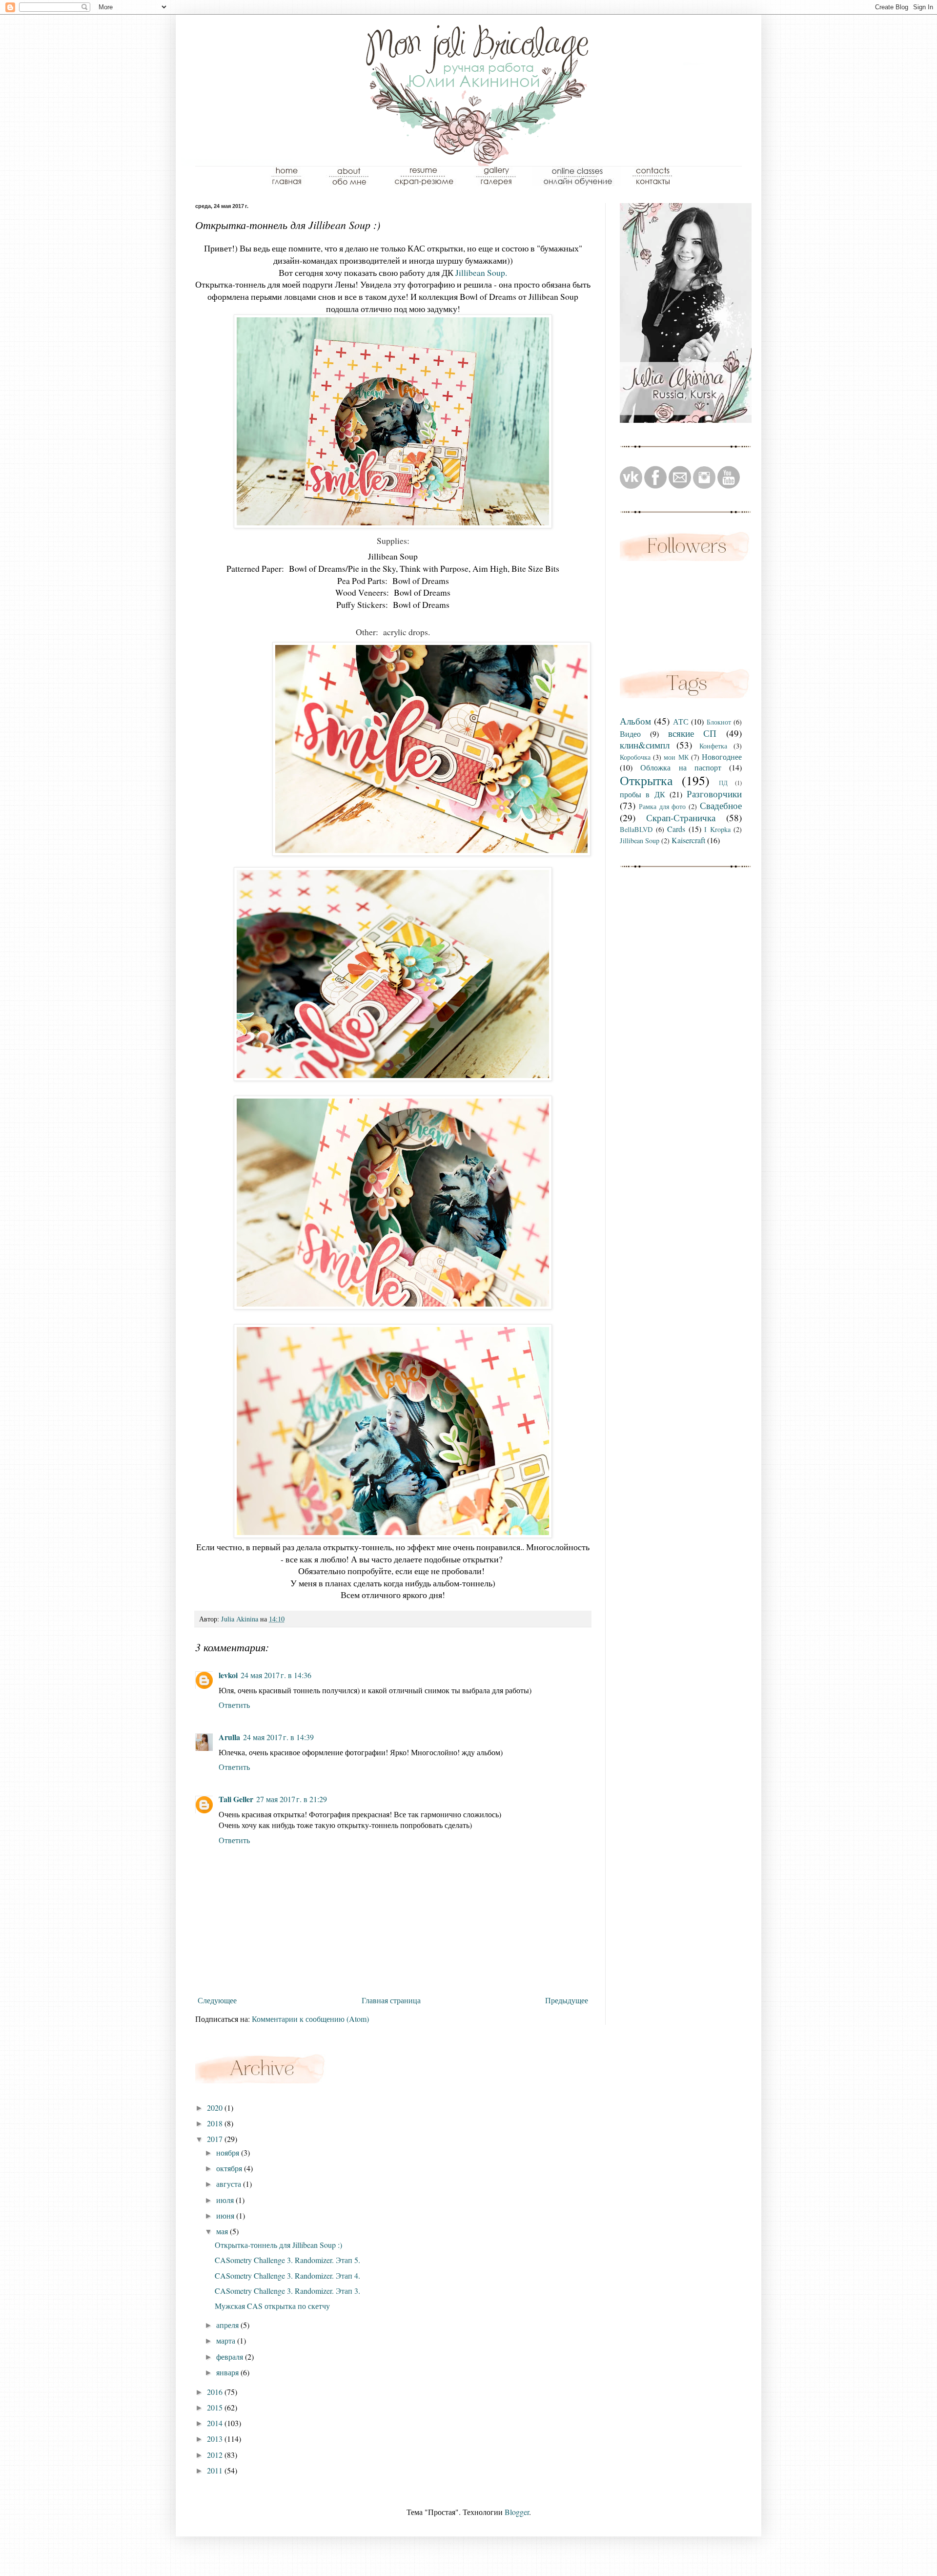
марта (227, 2340)
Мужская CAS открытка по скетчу (272, 2306)
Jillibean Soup (640, 841)
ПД (723, 783)
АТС (681, 721)
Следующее (217, 2000)
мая (223, 2231)
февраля (231, 2357)
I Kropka (717, 829)
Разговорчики (714, 794)
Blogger (517, 2512)
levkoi (228, 1675)
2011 (216, 2470)
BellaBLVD (636, 829)
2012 (216, 2455)
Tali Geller (236, 1799)
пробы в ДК (642, 794)
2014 (216, 2423)
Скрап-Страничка (681, 818)
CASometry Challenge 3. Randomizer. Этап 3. (287, 2291)
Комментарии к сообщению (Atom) (310, 2019)
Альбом (635, 721)
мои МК (676, 757)
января (228, 2372)
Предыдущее (567, 2000)
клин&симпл (645, 745)
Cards (676, 829)
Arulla (229, 1737)
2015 (216, 2407)
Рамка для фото (662, 806)
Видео (630, 734)
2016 (216, 2392)
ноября (229, 2152)
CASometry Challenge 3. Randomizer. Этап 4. (287, 2275)
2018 (216, 2123)
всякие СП (693, 733)
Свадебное (721, 805)
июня (226, 2215)
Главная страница (391, 2000)
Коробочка (635, 757)
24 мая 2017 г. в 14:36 (276, 1675)
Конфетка (713, 746)
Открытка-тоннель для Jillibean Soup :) (278, 2245)
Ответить (234, 1705)
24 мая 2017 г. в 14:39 (278, 1737)
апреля (228, 2325)
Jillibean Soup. (481, 272)
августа (230, 2184)
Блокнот (719, 722)
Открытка (646, 780)
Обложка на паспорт (681, 767)
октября (230, 2168)
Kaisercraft (688, 840)
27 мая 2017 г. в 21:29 (292, 1799)
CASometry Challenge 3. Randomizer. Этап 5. (287, 2260)
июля (226, 2200)
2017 (216, 2139)
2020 (216, 2108)
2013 (216, 2439)
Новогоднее (722, 757)
